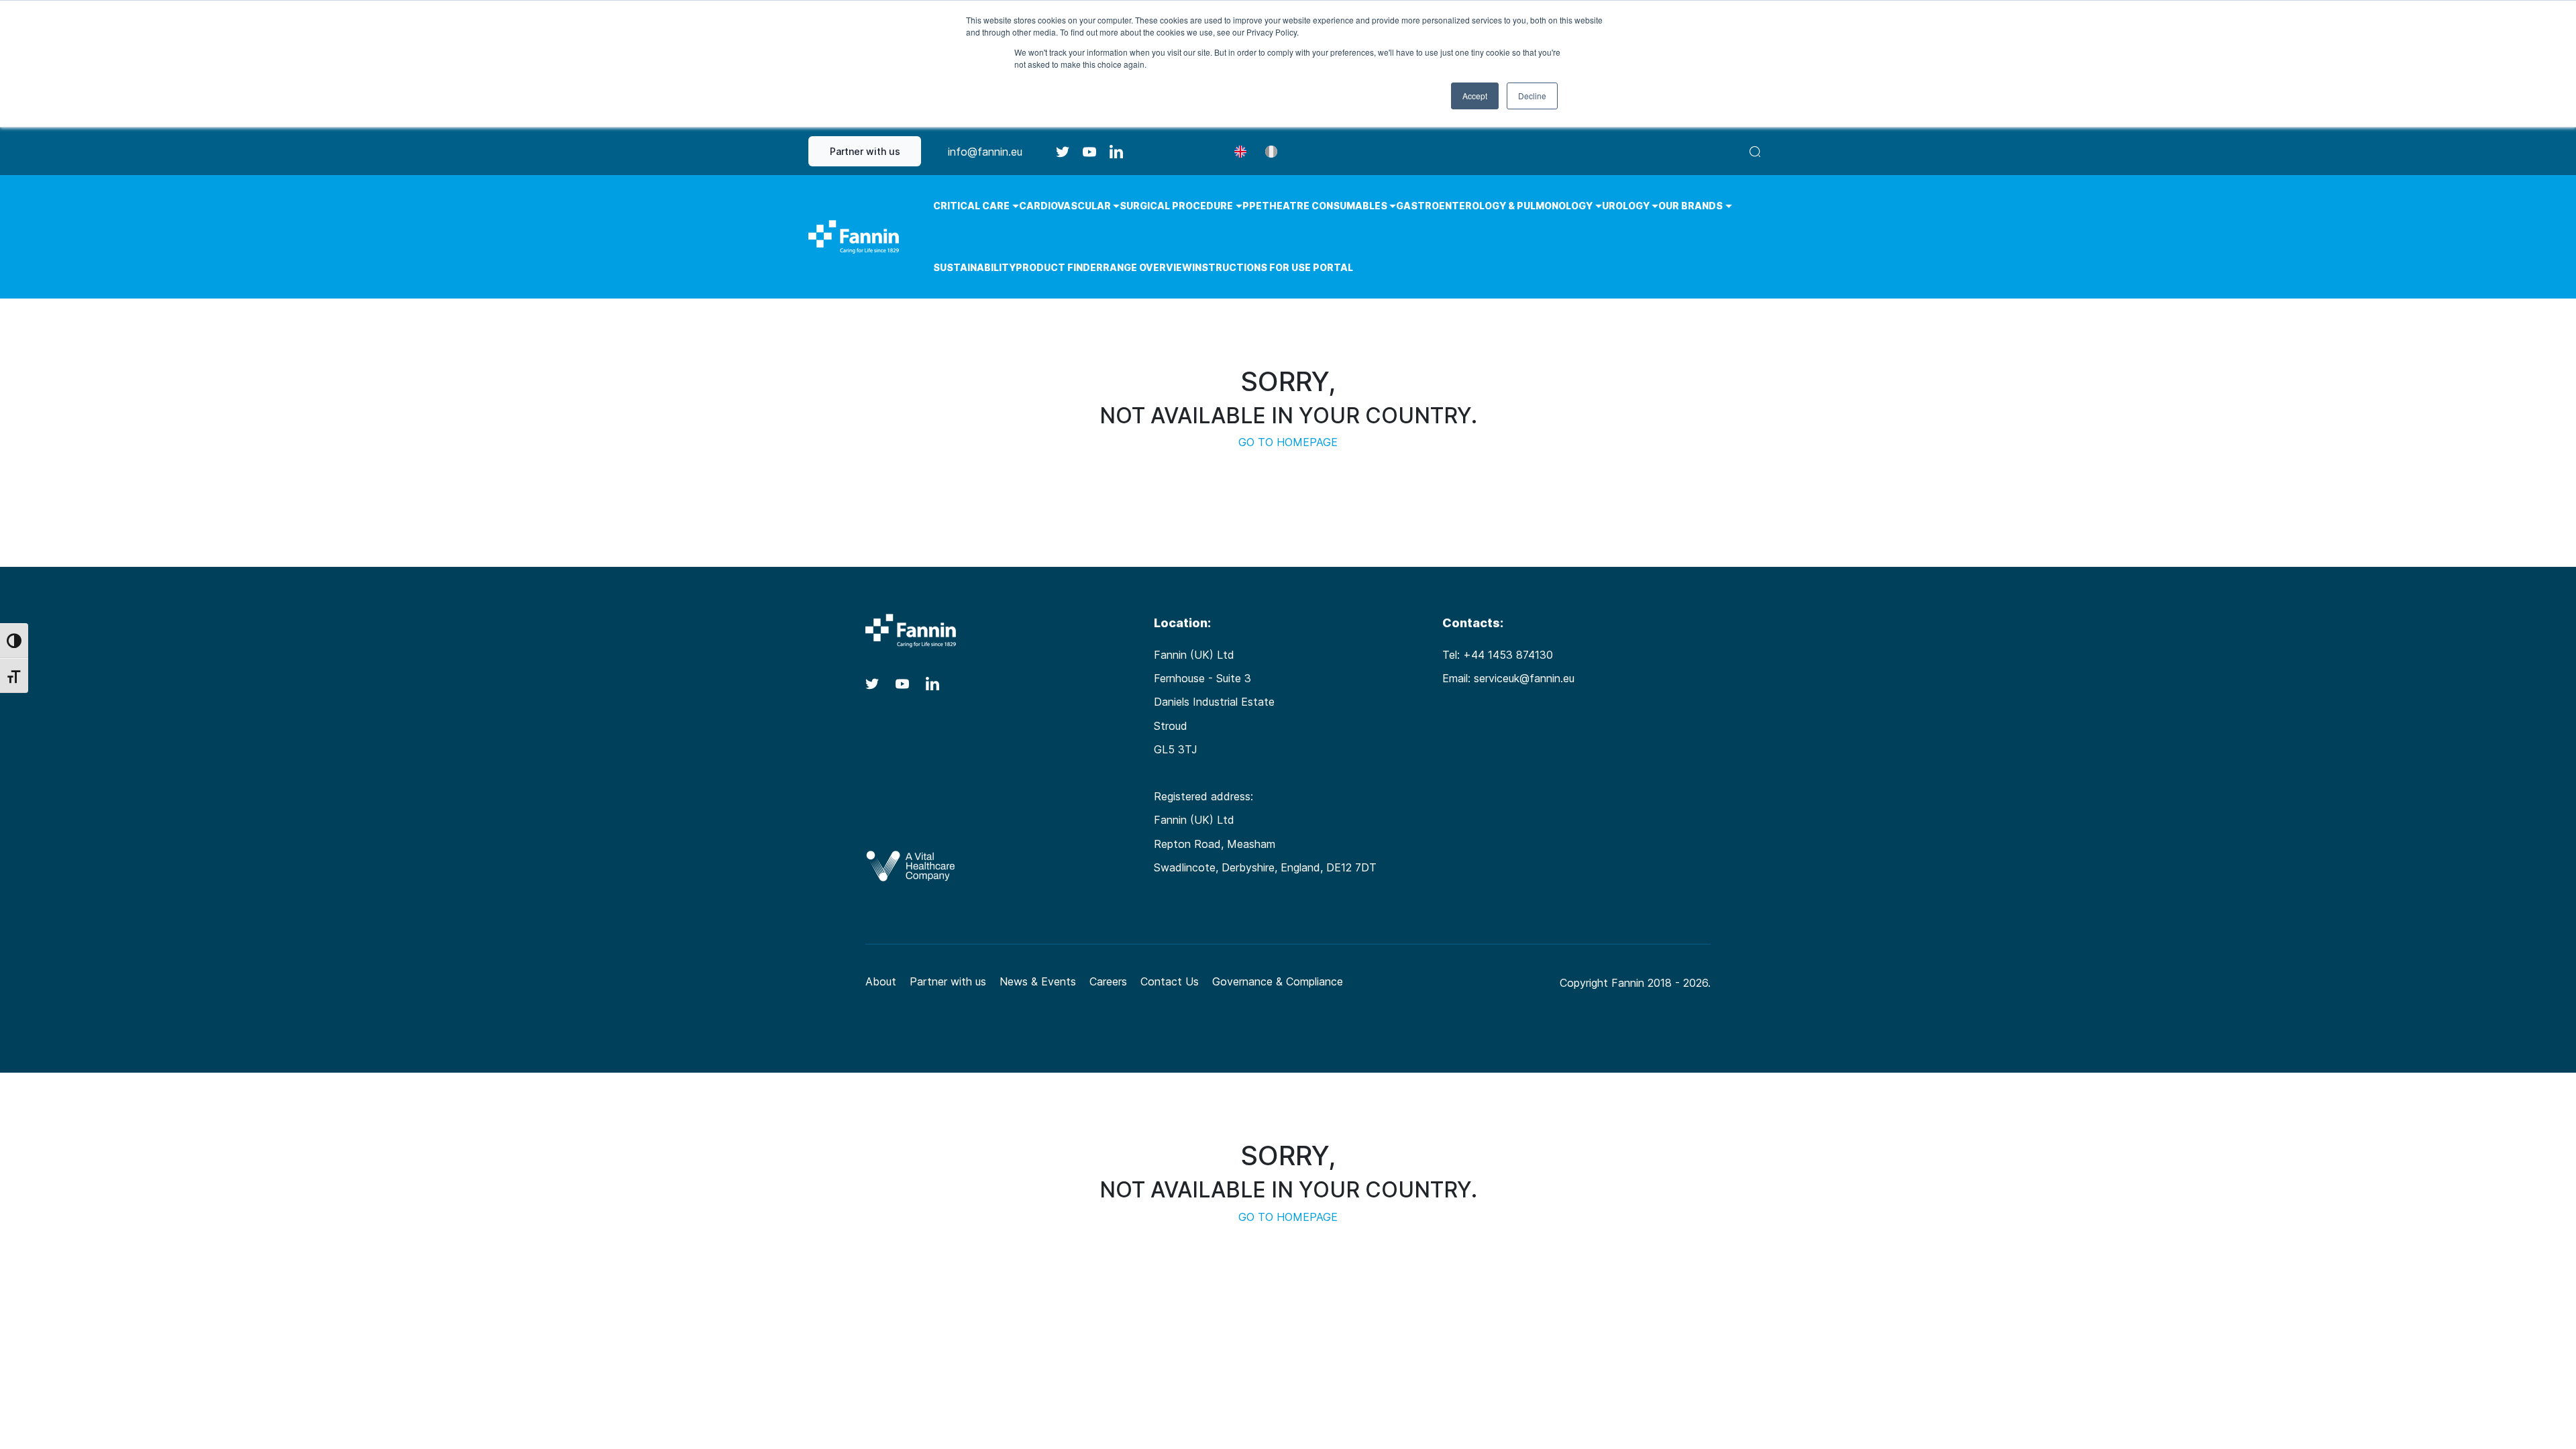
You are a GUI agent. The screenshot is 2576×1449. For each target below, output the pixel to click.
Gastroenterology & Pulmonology (1494, 206)
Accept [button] (1475, 96)
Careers (1108, 981)
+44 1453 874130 (1508, 655)
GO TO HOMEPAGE (1288, 442)
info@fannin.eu (985, 152)
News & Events (1038, 981)
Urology (1626, 206)
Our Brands (1690, 206)
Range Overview (1147, 267)
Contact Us (1170, 981)
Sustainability (974, 267)
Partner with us (865, 151)
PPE (1252, 206)
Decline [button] (1532, 96)
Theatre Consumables (1325, 206)
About (881, 981)
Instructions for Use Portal (1273, 267)
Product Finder (1059, 267)
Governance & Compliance (1278, 981)
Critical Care (971, 206)
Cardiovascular (1065, 206)
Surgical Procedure (1176, 206)
